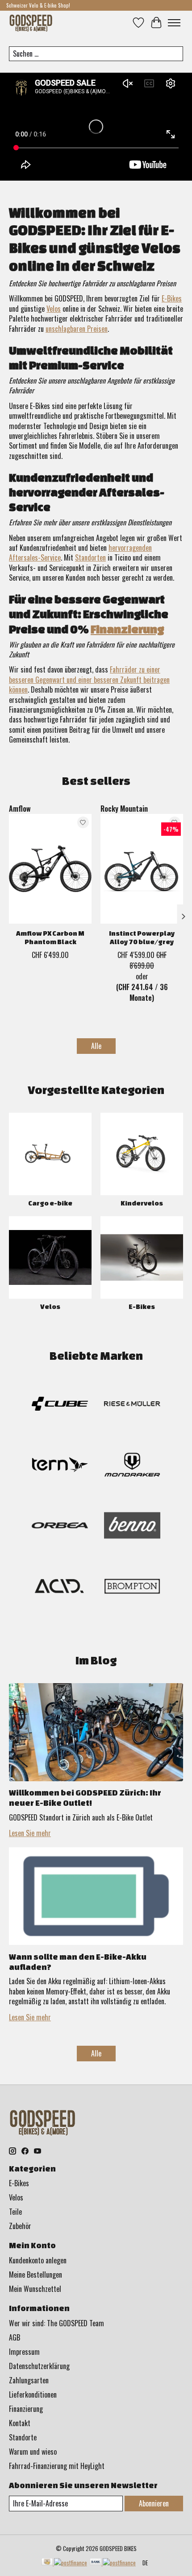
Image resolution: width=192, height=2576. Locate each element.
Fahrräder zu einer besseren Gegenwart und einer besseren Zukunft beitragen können (89, 679)
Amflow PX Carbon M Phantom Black (50, 937)
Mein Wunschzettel (35, 2289)
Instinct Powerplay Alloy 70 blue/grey (142, 937)
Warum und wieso (33, 2452)
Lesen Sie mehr (30, 1833)
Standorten (90, 557)
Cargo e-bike (50, 1203)
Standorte (23, 2437)
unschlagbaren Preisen (77, 329)
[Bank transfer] (113, 2563)
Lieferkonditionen (33, 2394)
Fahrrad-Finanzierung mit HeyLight (57, 2466)
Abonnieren (154, 2503)
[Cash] (64, 2563)
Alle (96, 1046)
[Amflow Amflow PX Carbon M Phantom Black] (50, 869)
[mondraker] (132, 1466)
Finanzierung (127, 629)
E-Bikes (172, 298)
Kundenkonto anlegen (38, 2260)
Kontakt (20, 2423)
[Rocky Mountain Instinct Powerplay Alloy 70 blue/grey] (142, 869)
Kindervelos (142, 1203)
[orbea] (60, 1527)
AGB (15, 2337)
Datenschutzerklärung (39, 2366)
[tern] (60, 1466)
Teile (15, 2212)
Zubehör (20, 2226)
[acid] (60, 1588)
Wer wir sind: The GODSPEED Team (56, 2323)
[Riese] (132, 1405)
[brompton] (132, 1588)
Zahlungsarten (29, 2380)
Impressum (24, 2352)
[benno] (132, 1527)
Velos (54, 309)
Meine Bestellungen (35, 2275)
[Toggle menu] (174, 23)
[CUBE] (60, 1405)
